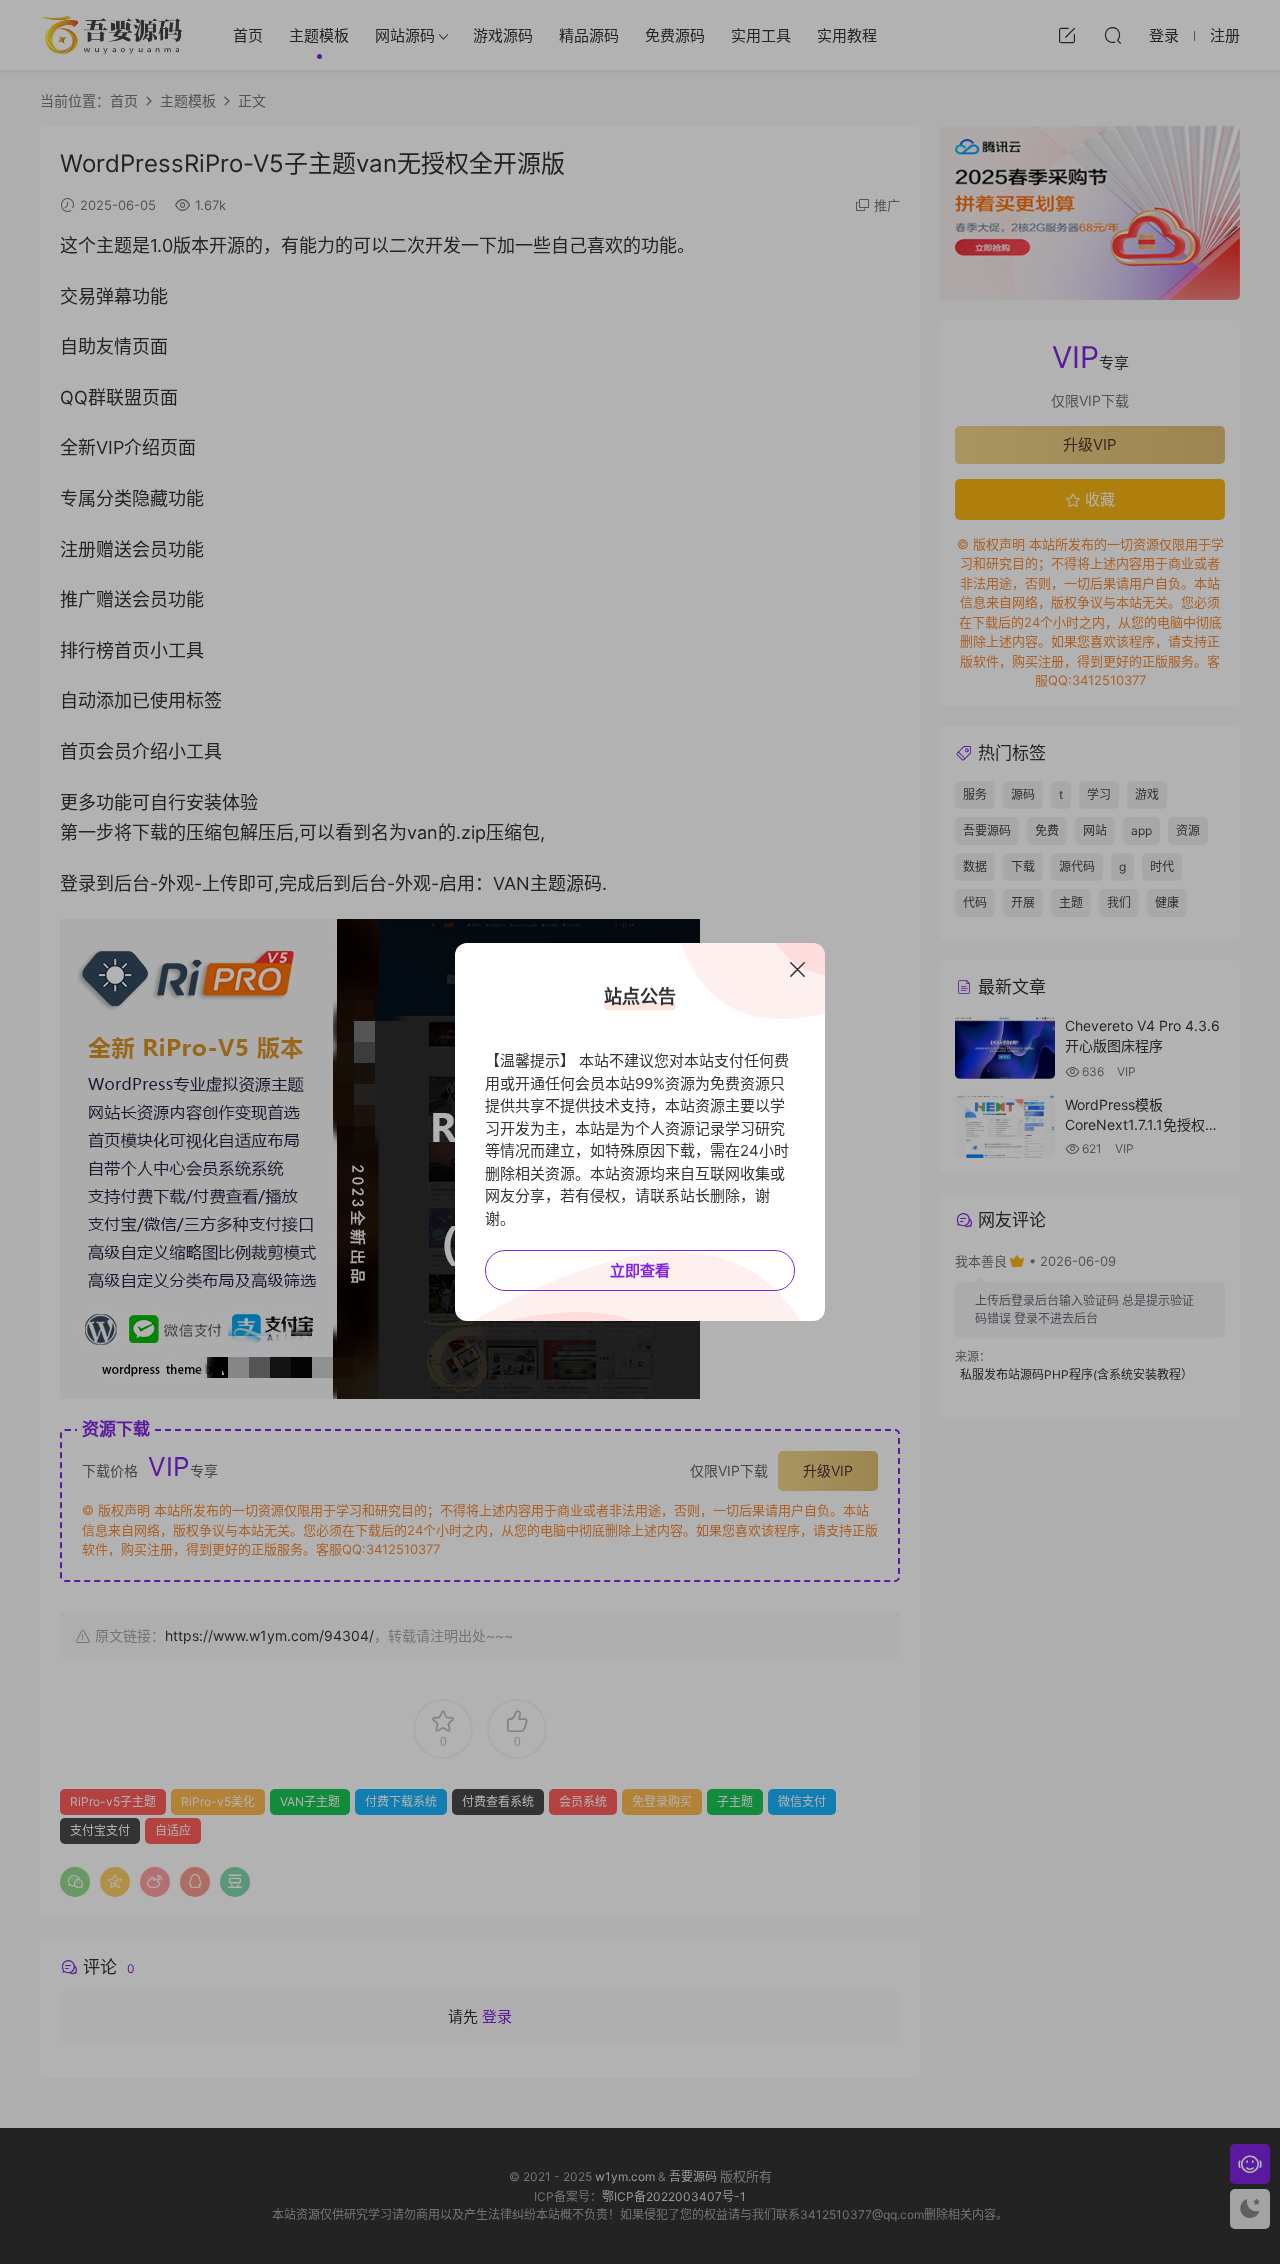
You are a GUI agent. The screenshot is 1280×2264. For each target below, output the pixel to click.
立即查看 (640, 1270)
